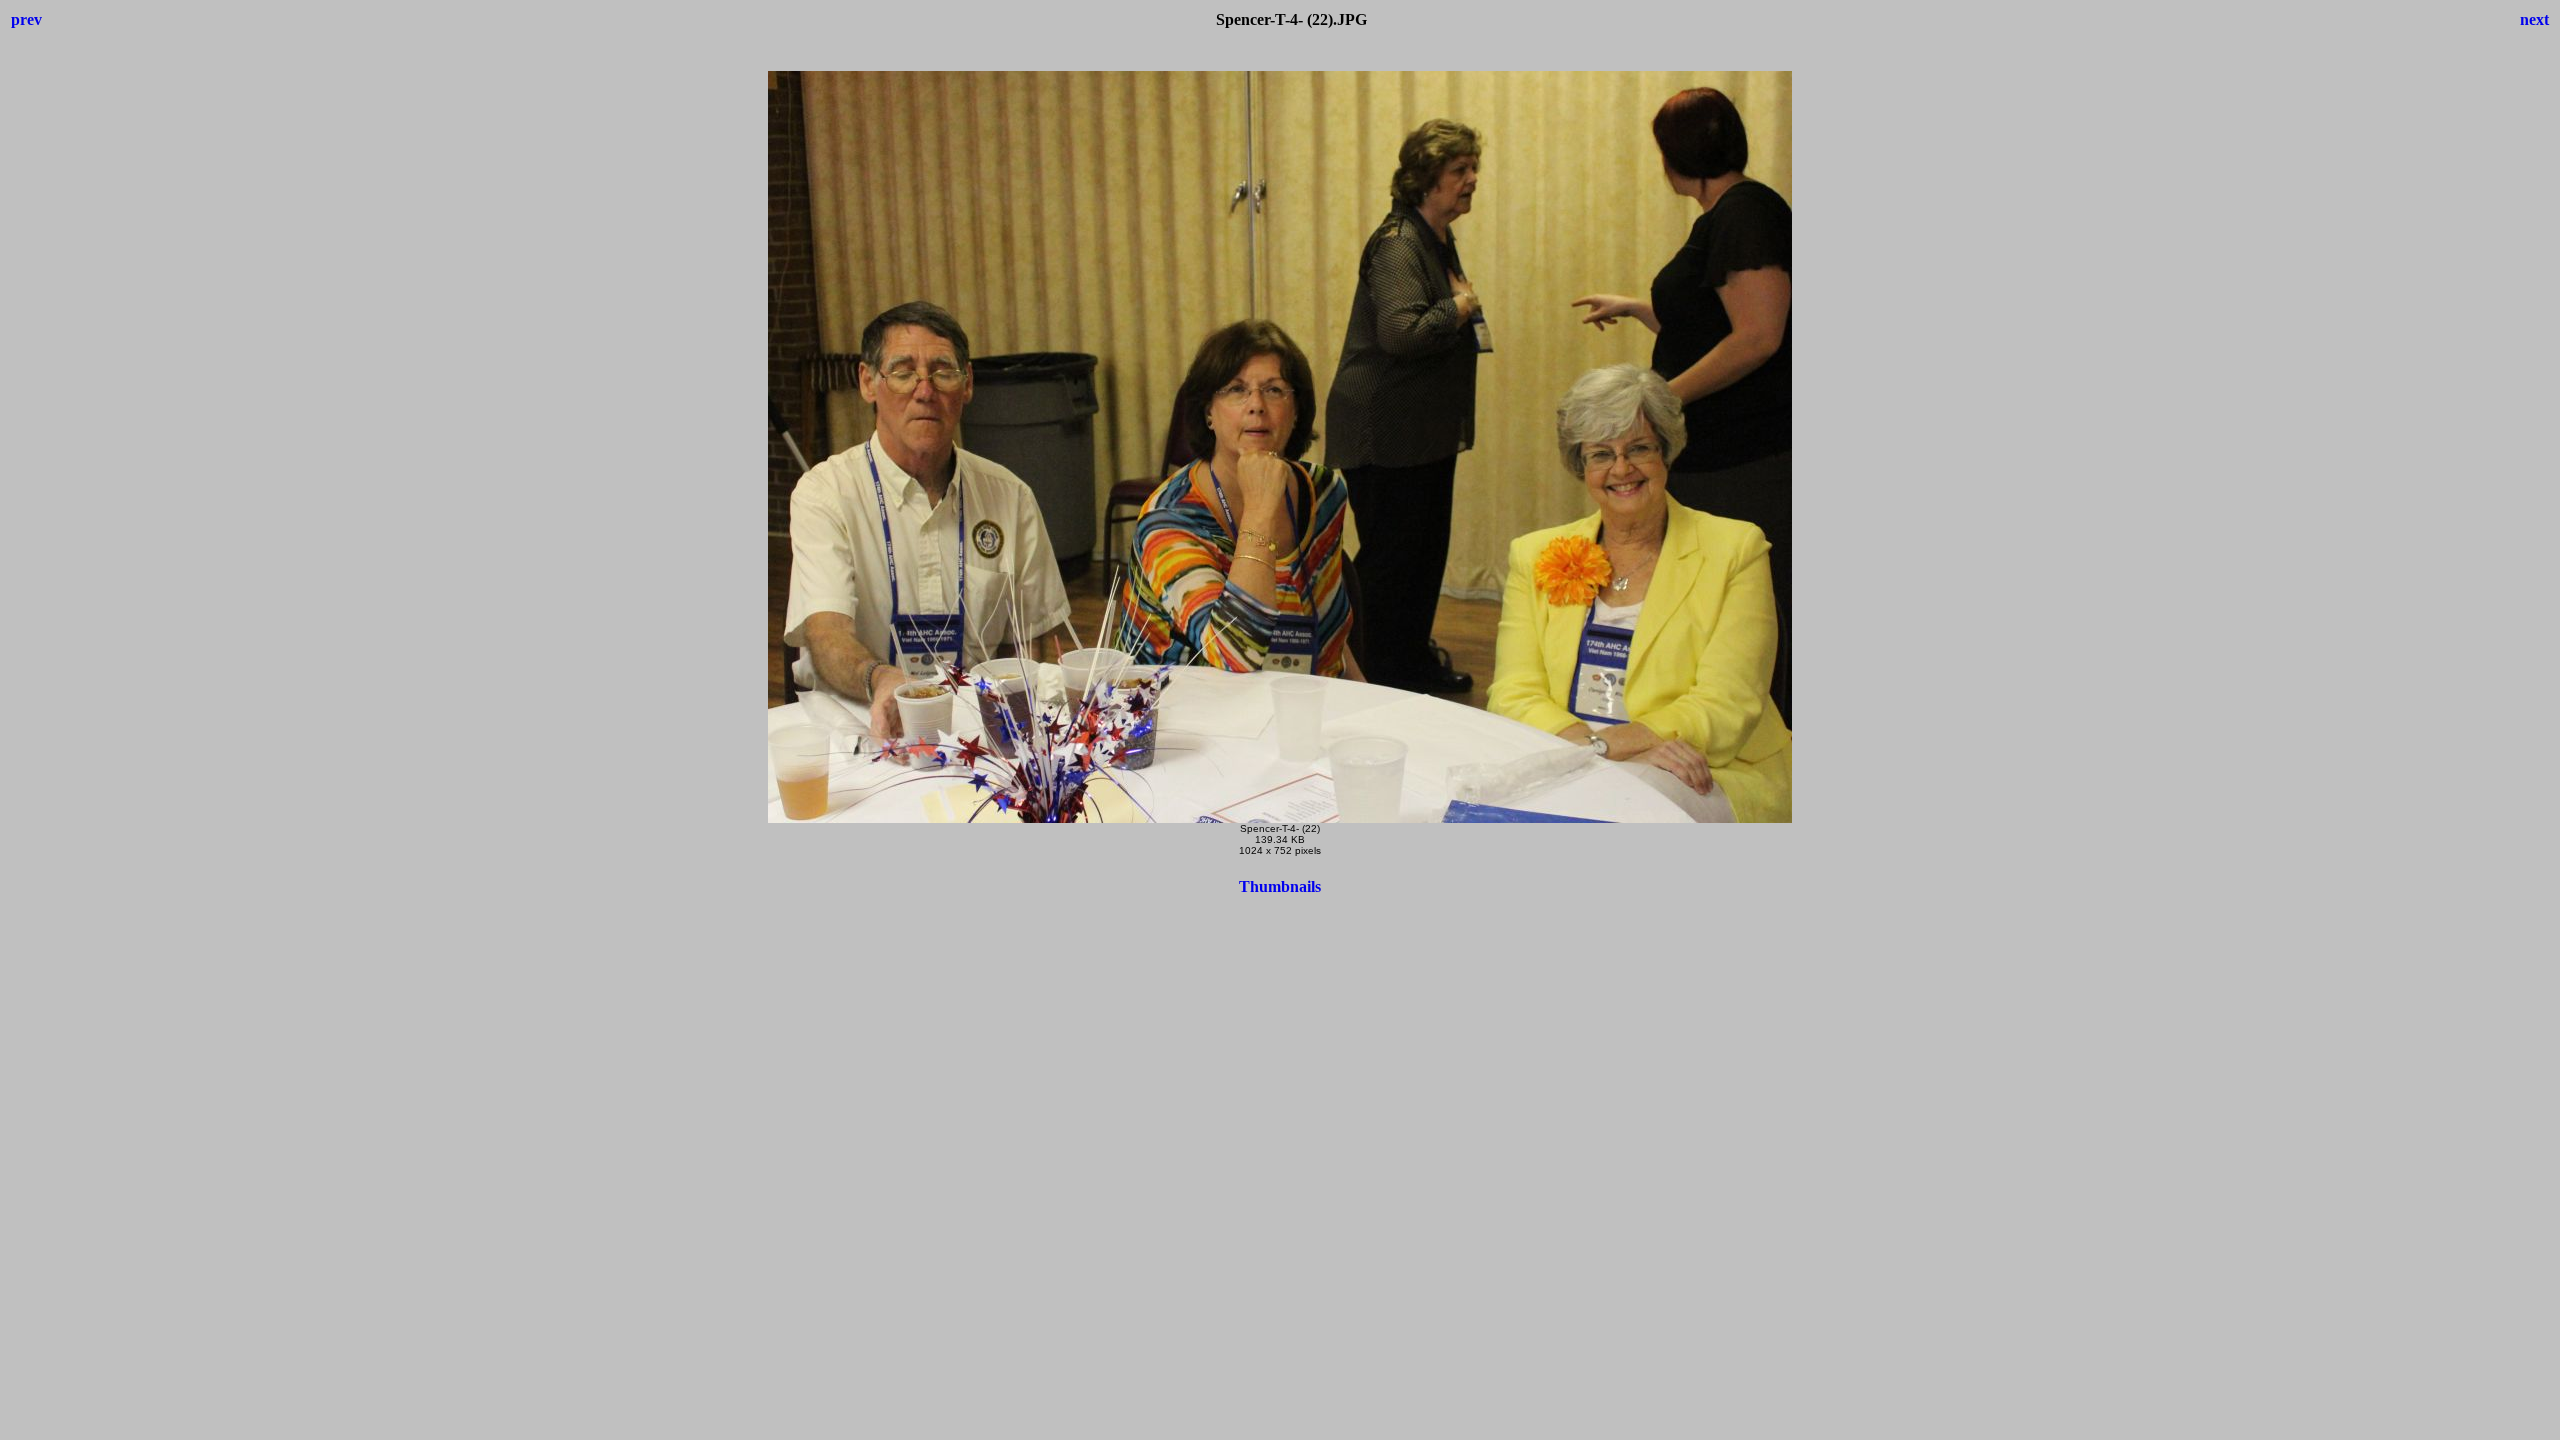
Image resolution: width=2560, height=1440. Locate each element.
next (2534, 19)
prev (26, 19)
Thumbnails (1280, 886)
